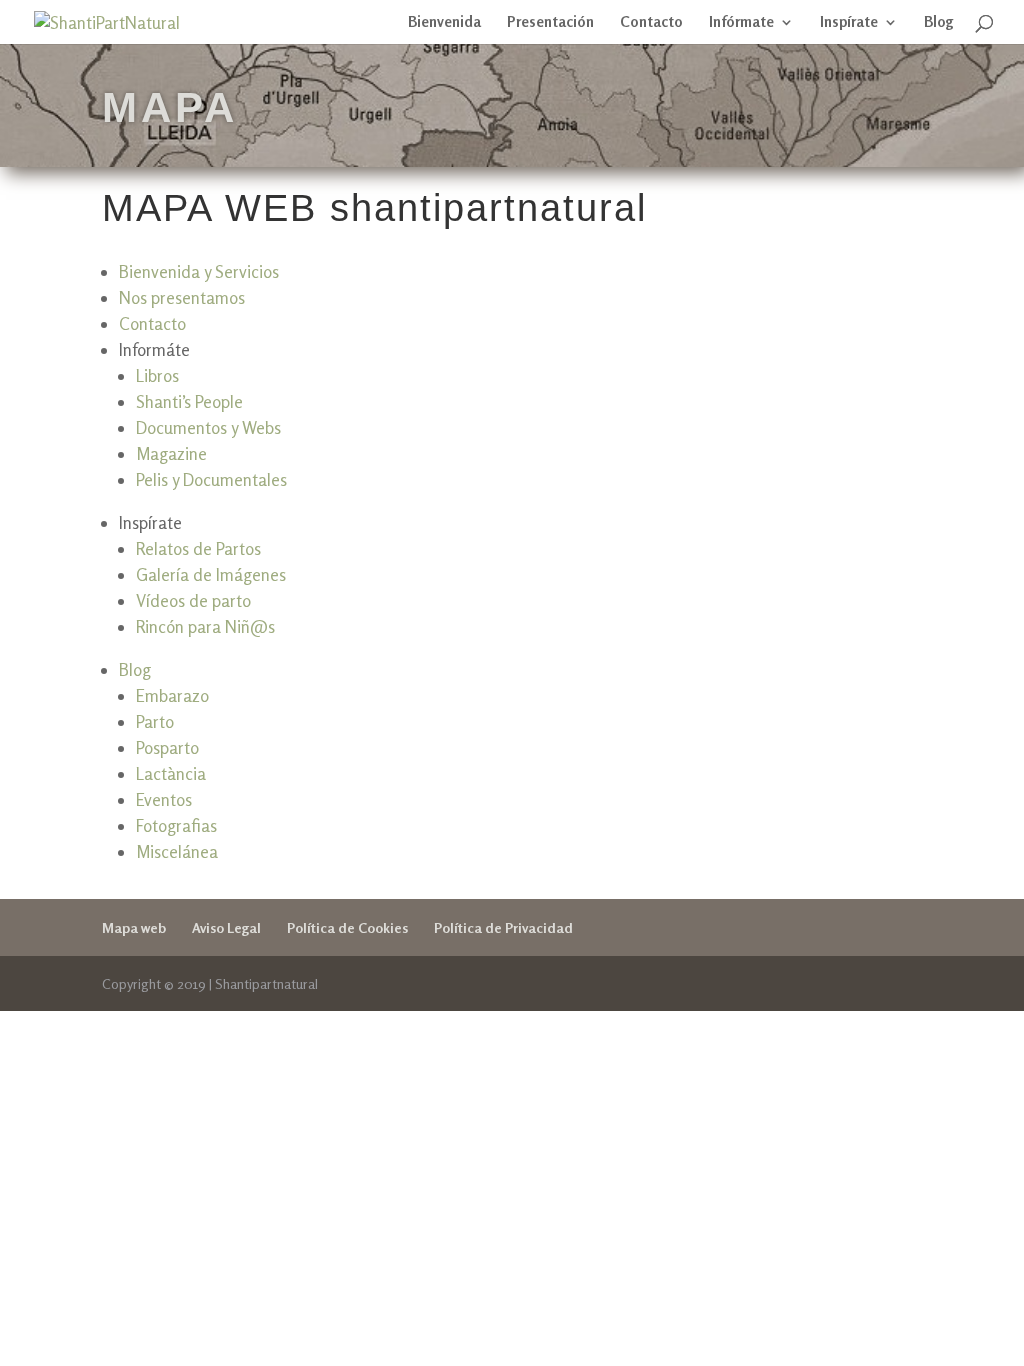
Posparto (167, 747)
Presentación (550, 23)
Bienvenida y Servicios (199, 271)
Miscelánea (177, 851)
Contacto (651, 23)
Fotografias (176, 825)
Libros (157, 375)
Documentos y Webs (208, 427)
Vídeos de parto (193, 600)
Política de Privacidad (503, 927)
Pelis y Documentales (211, 479)
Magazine (171, 453)
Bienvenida (444, 23)
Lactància (171, 773)
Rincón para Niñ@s (205, 626)
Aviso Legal (226, 927)
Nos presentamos (182, 297)
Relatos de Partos (198, 548)
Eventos (164, 799)
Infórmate (741, 23)
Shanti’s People (189, 401)
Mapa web (134, 927)
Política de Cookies (347, 927)
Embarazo (172, 695)
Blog (939, 23)
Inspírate (849, 23)
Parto (155, 721)
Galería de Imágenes (211, 574)
